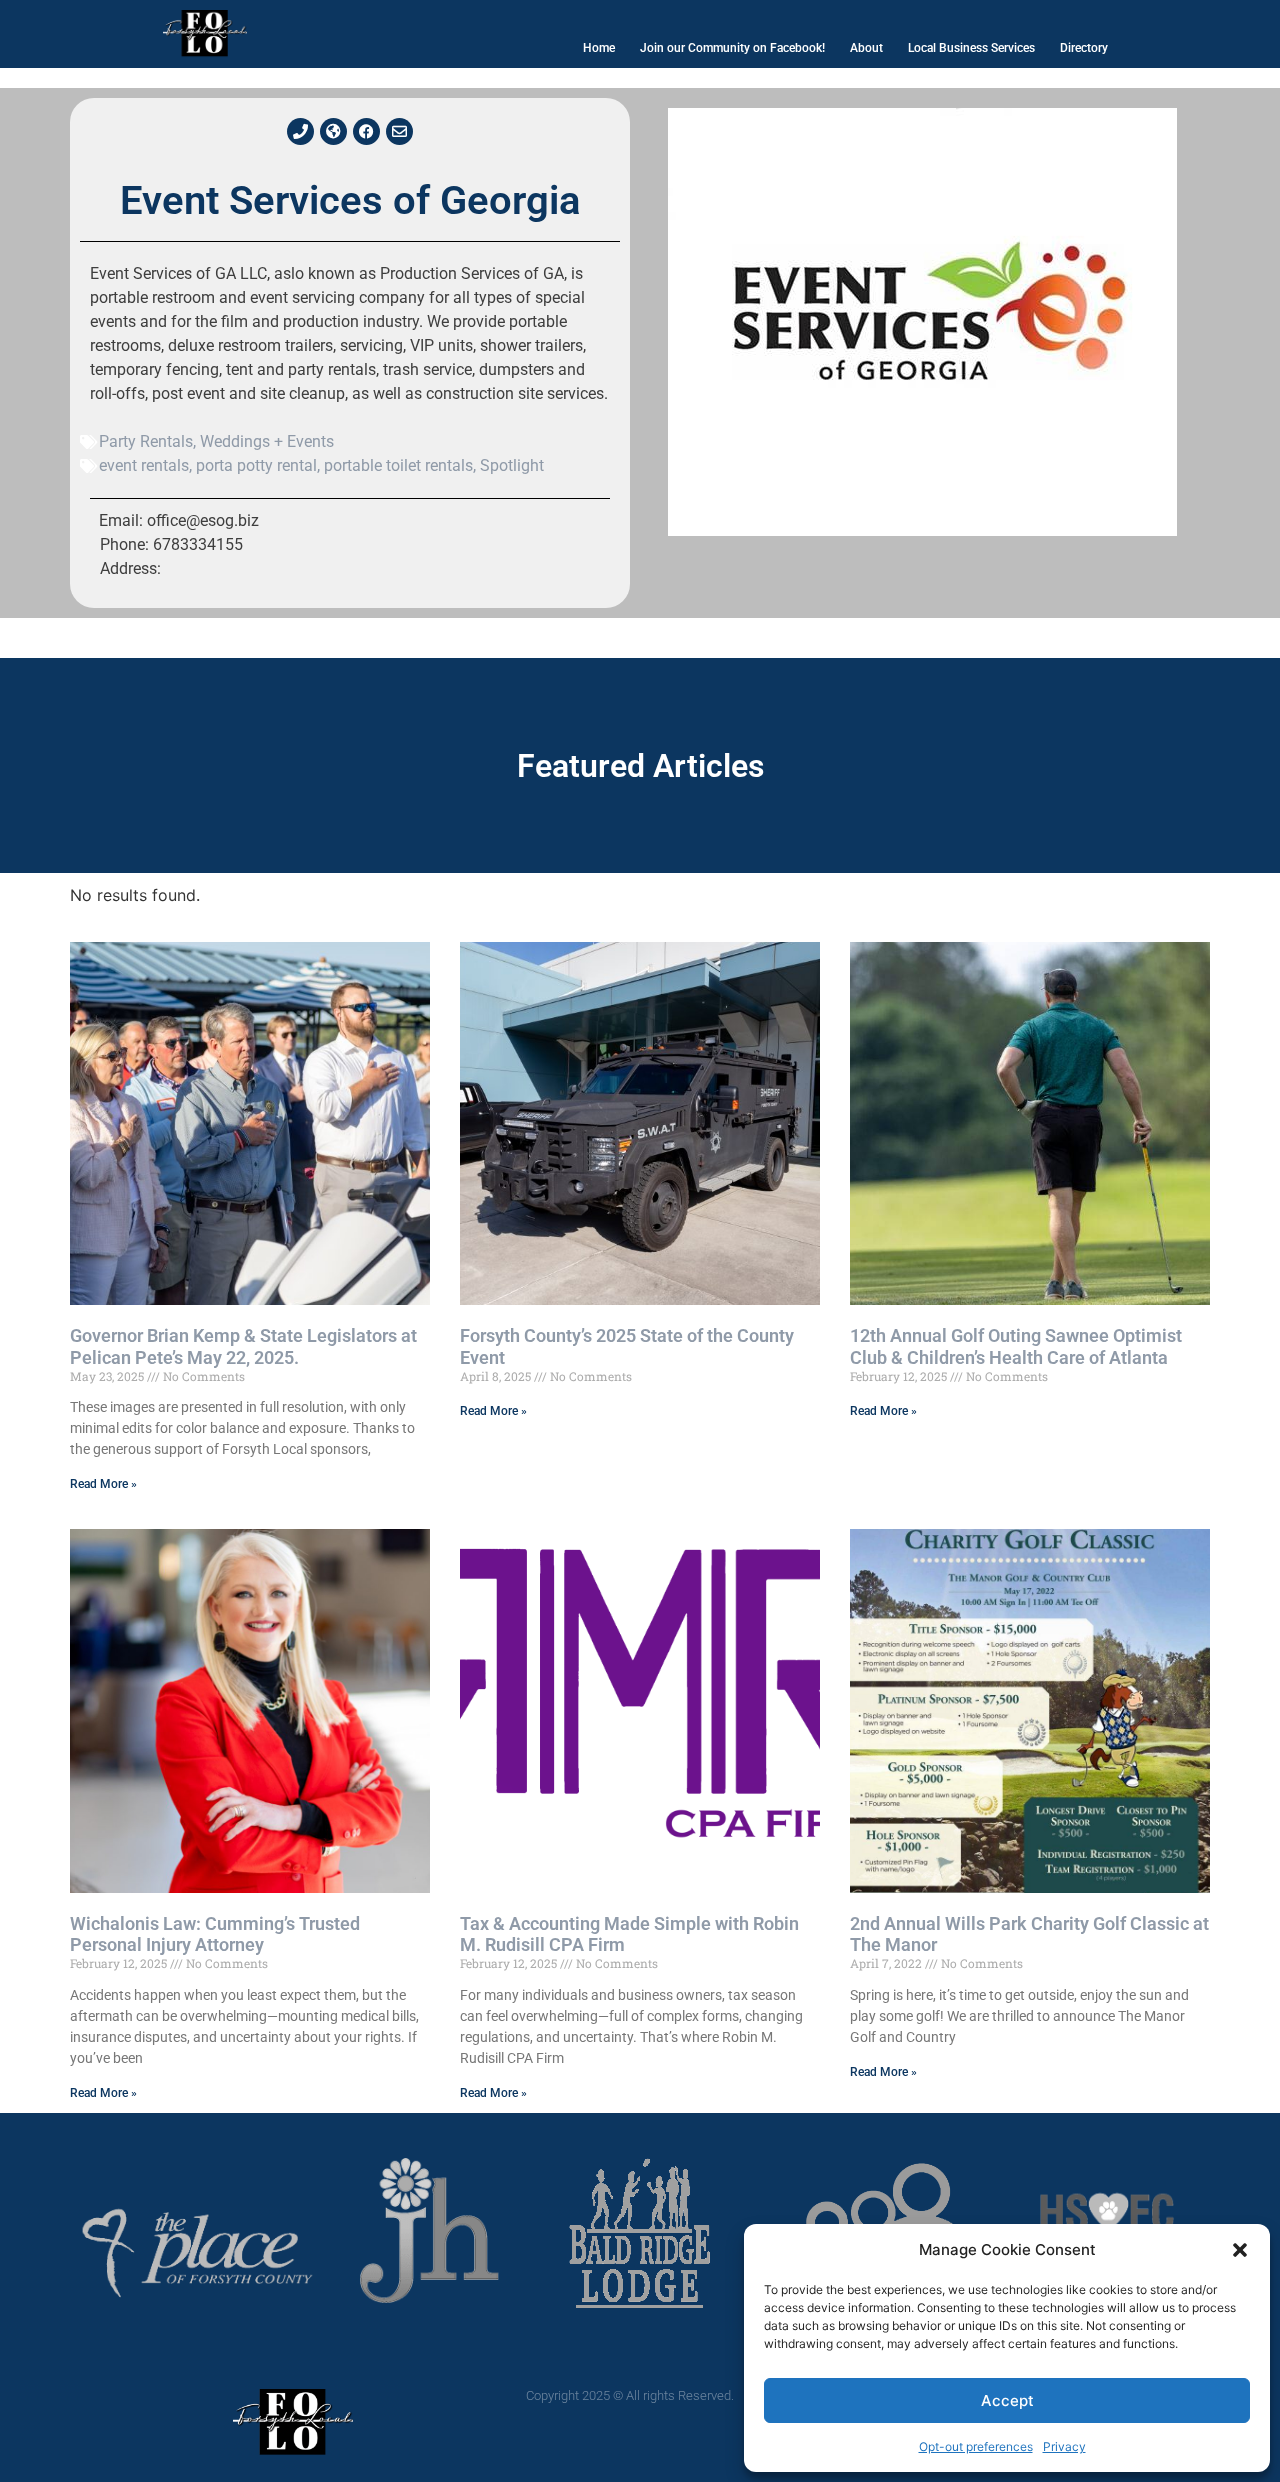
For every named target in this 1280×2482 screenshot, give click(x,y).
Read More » (103, 1484)
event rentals (144, 465)
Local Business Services (971, 48)
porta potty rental (256, 465)
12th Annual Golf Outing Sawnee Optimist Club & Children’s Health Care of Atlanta (1016, 1346)
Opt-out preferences (976, 2446)
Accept (1007, 2400)
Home (599, 48)
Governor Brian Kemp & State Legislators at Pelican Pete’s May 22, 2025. (243, 1346)
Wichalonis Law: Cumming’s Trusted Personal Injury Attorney (215, 1934)
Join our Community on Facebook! (732, 48)
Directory (1084, 48)
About (866, 48)
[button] (1240, 2250)
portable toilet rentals (398, 465)
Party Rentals (146, 441)
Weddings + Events (267, 441)
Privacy (1064, 2446)
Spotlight (512, 465)
